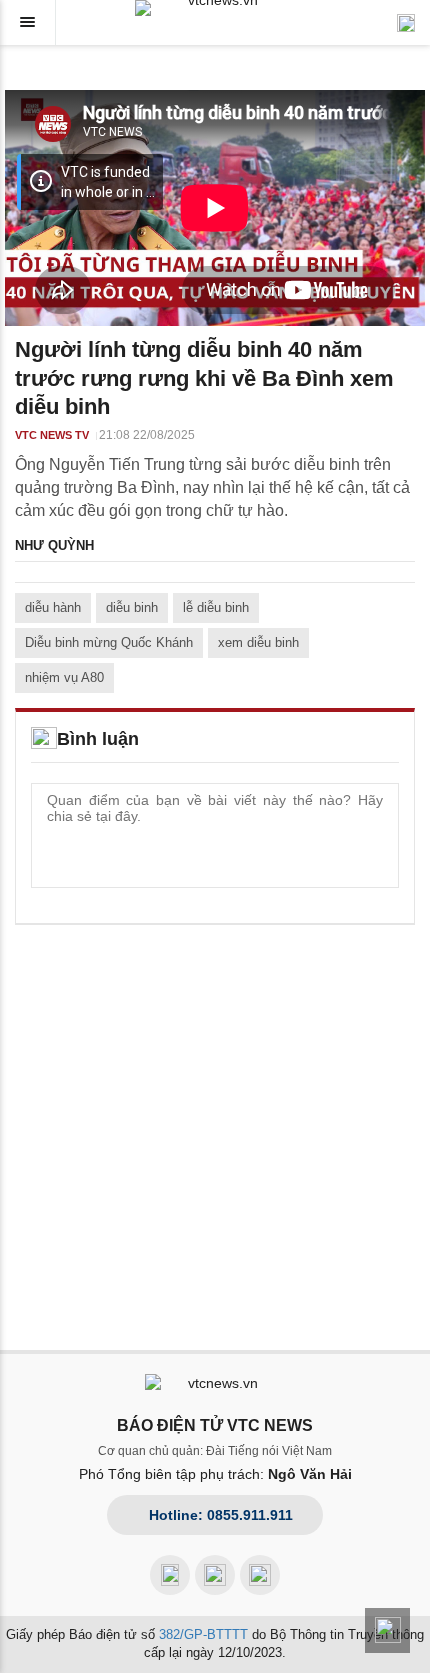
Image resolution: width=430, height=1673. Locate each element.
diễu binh (132, 607)
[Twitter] (260, 1575)
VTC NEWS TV (52, 435)
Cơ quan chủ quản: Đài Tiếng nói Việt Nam (215, 1451)
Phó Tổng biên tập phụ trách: (215, 1474)
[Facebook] (170, 1575)
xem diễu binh (258, 642)
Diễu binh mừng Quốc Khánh (109, 642)
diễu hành (53, 607)
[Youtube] (215, 1575)
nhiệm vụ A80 (64, 677)
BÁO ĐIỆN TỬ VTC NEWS (215, 1425)
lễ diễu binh (216, 607)
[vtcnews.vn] (215, 8)
